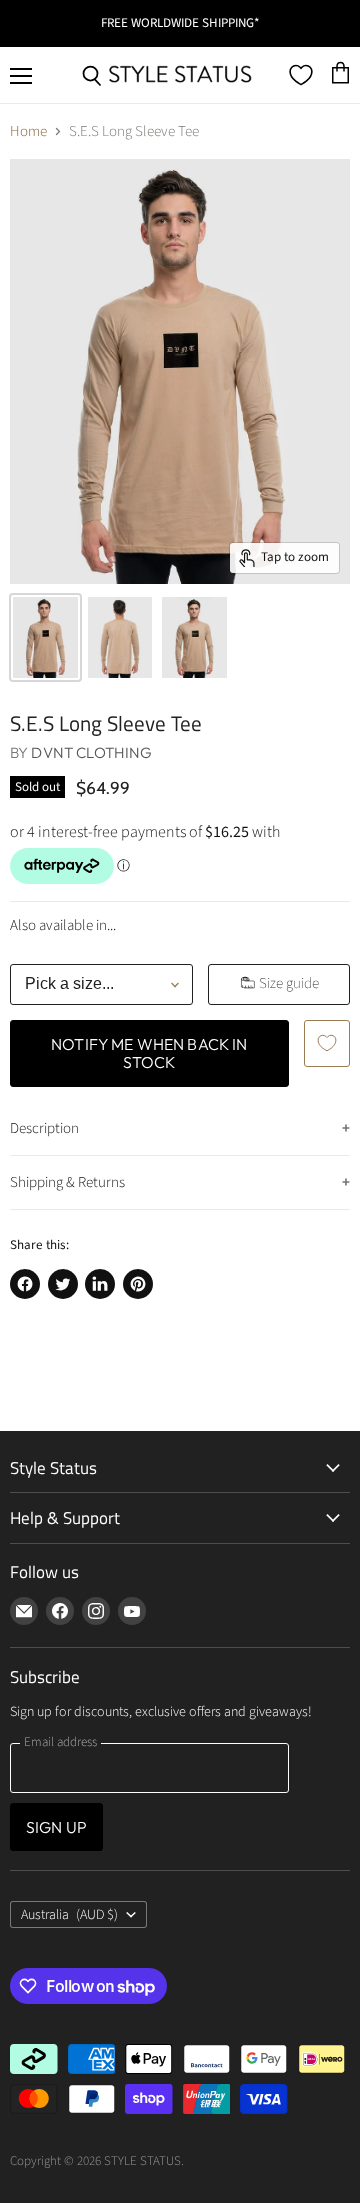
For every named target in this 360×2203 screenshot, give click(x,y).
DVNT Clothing (91, 752)
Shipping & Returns (67, 1182)
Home (28, 131)
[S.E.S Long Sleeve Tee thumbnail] (45, 637)
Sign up (56, 1827)
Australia (69, 1915)
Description (44, 1128)
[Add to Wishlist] (327, 1043)
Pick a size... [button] (69, 983)
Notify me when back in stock (149, 1053)
